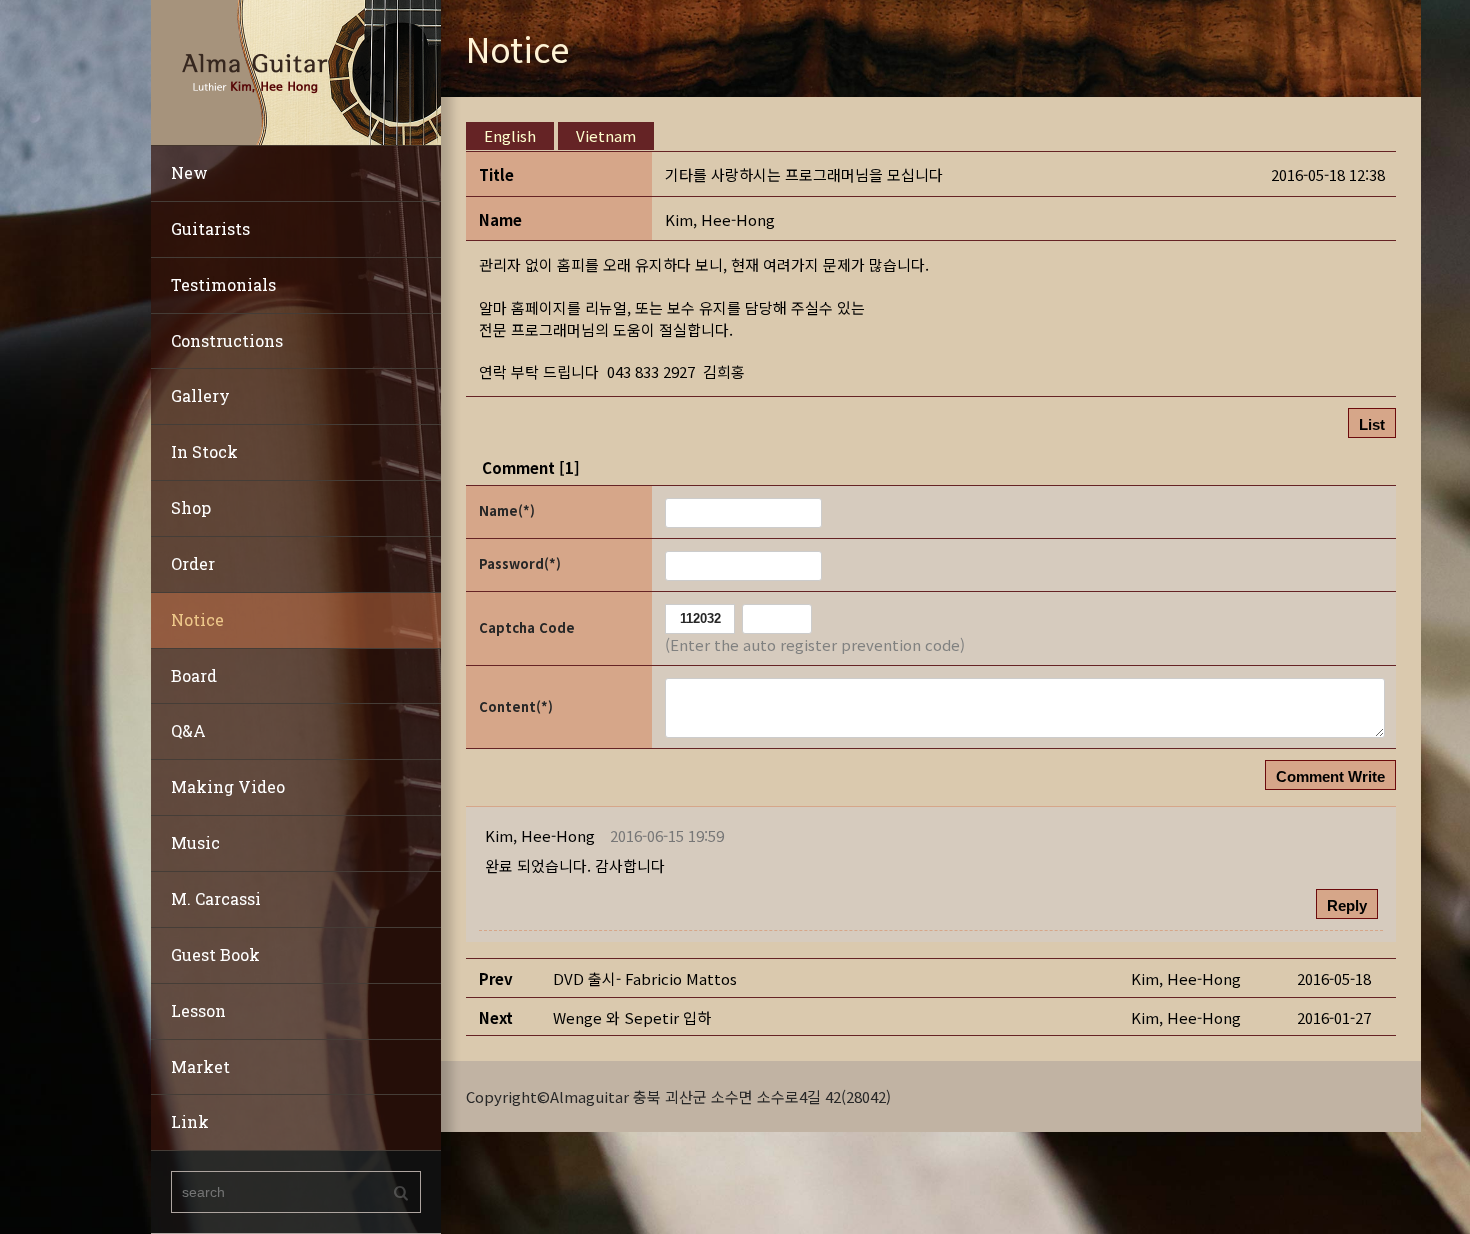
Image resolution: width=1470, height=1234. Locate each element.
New (189, 172)
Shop (191, 507)
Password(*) (520, 563)
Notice (197, 619)
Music (195, 842)
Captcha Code (527, 627)
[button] (720, 219)
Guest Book (215, 954)
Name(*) (507, 510)
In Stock (204, 451)
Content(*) (516, 706)
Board (194, 675)
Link (190, 1121)
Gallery (200, 395)
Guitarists (210, 228)
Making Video (228, 786)
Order (193, 563)
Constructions (227, 340)
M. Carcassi (216, 898)
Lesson (198, 1010)
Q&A (188, 730)
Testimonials (223, 284)
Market (200, 1066)
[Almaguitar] (296, 70)
